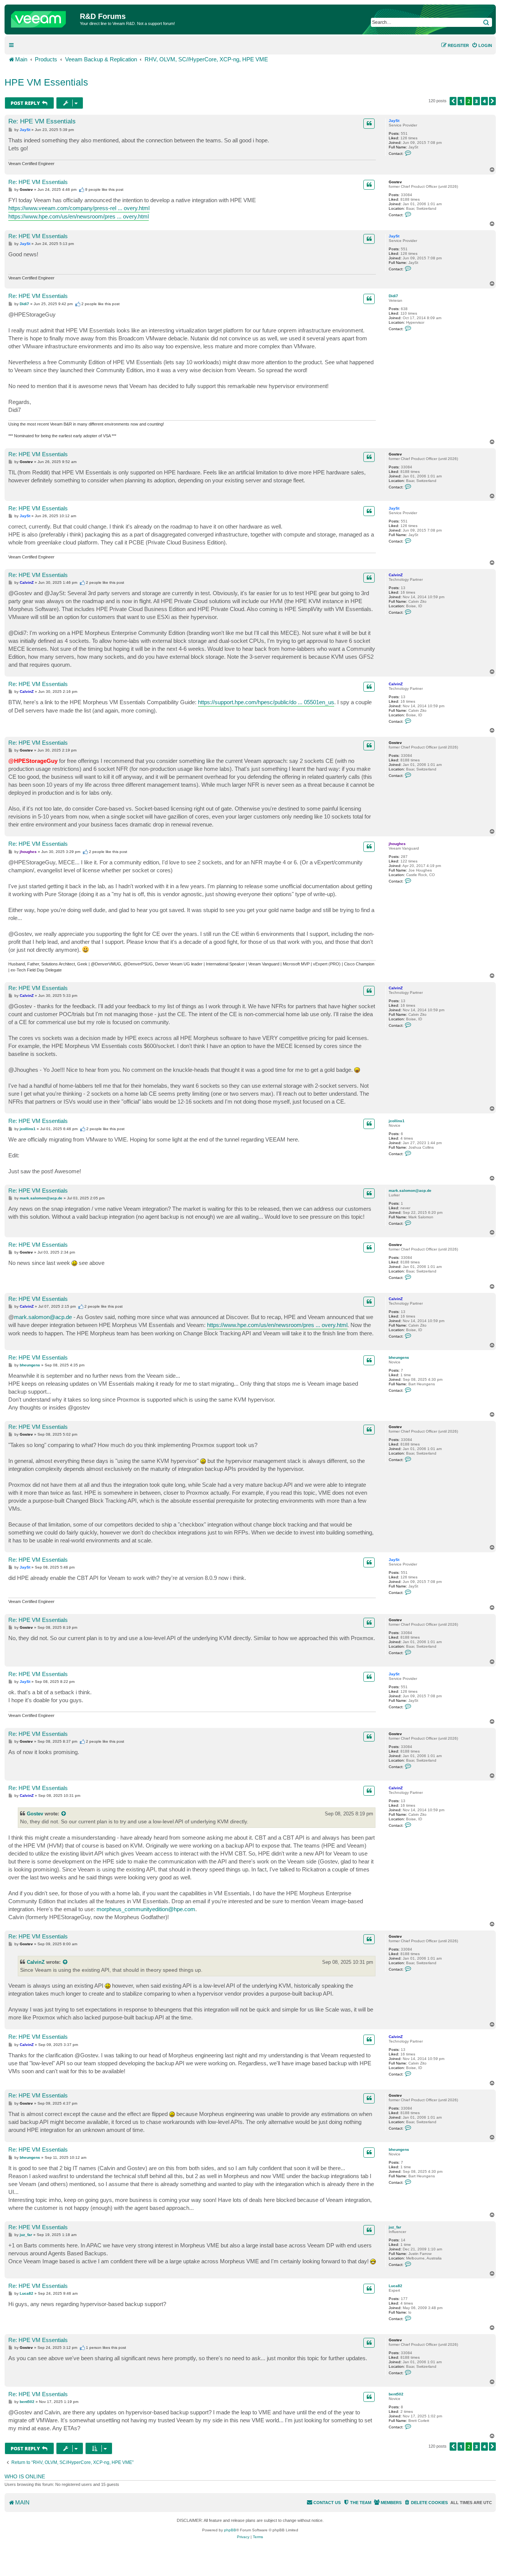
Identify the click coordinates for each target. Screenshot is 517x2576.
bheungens (399, 1357)
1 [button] (461, 101)
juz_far (395, 2227)
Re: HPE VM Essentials (42, 121)
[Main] (43, 17)
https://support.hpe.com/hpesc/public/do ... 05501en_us (266, 702)
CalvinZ (396, 575)
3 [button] (477, 101)
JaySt (394, 121)
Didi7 (393, 296)
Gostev (395, 182)
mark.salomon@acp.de (410, 1191)
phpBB (230, 2530)
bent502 (396, 2394)
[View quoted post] (64, 1814)
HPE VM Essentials (46, 82)
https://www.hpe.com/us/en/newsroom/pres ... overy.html (79, 216)
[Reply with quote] (369, 123)
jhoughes (397, 844)
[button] (453, 101)
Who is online (25, 2476)
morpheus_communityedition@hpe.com (146, 1909)
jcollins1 (397, 1121)
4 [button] (484, 101)
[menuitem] (482, 45)
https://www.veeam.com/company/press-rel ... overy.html (79, 208)
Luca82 (396, 2286)
